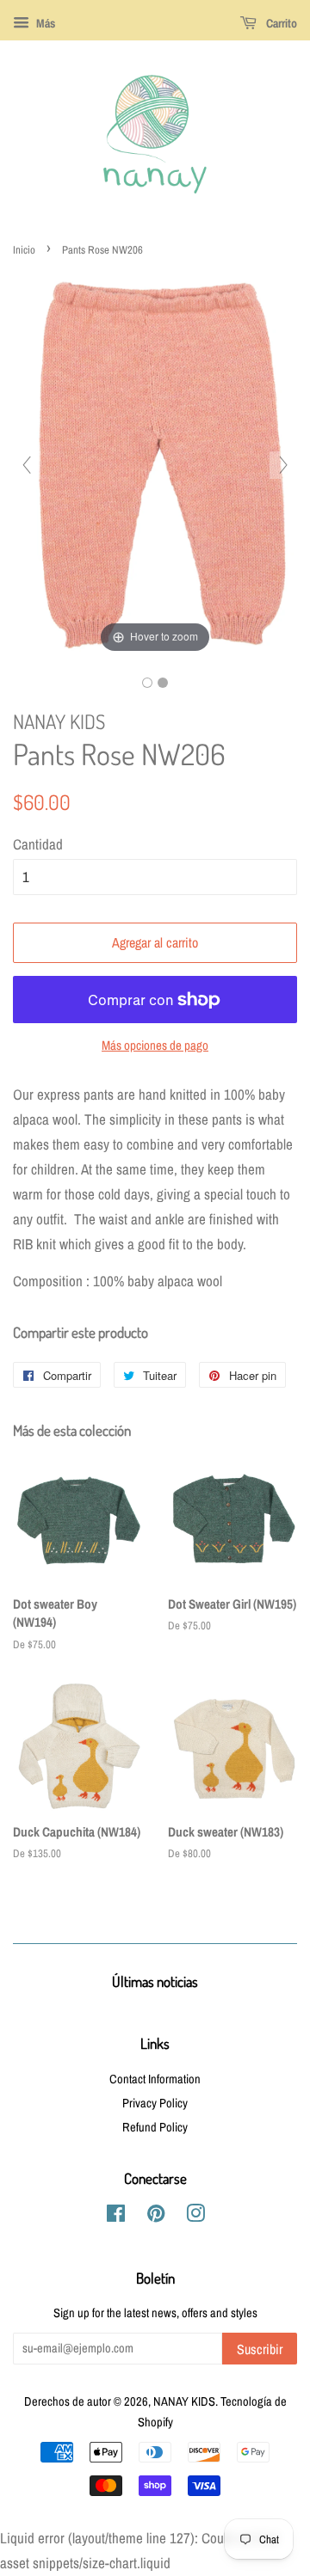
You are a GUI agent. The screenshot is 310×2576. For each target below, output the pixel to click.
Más (44, 23)
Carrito (280, 23)
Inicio (24, 250)
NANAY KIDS (184, 2401)
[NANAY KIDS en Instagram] (195, 2217)
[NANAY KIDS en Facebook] (116, 2217)
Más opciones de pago (155, 1045)
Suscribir (260, 2349)
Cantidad (38, 844)
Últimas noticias (155, 1981)
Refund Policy (155, 2127)
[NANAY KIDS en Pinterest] (156, 2217)
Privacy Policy (155, 2103)
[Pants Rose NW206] (147, 683)
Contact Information (155, 2079)
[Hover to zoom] (155, 463)
